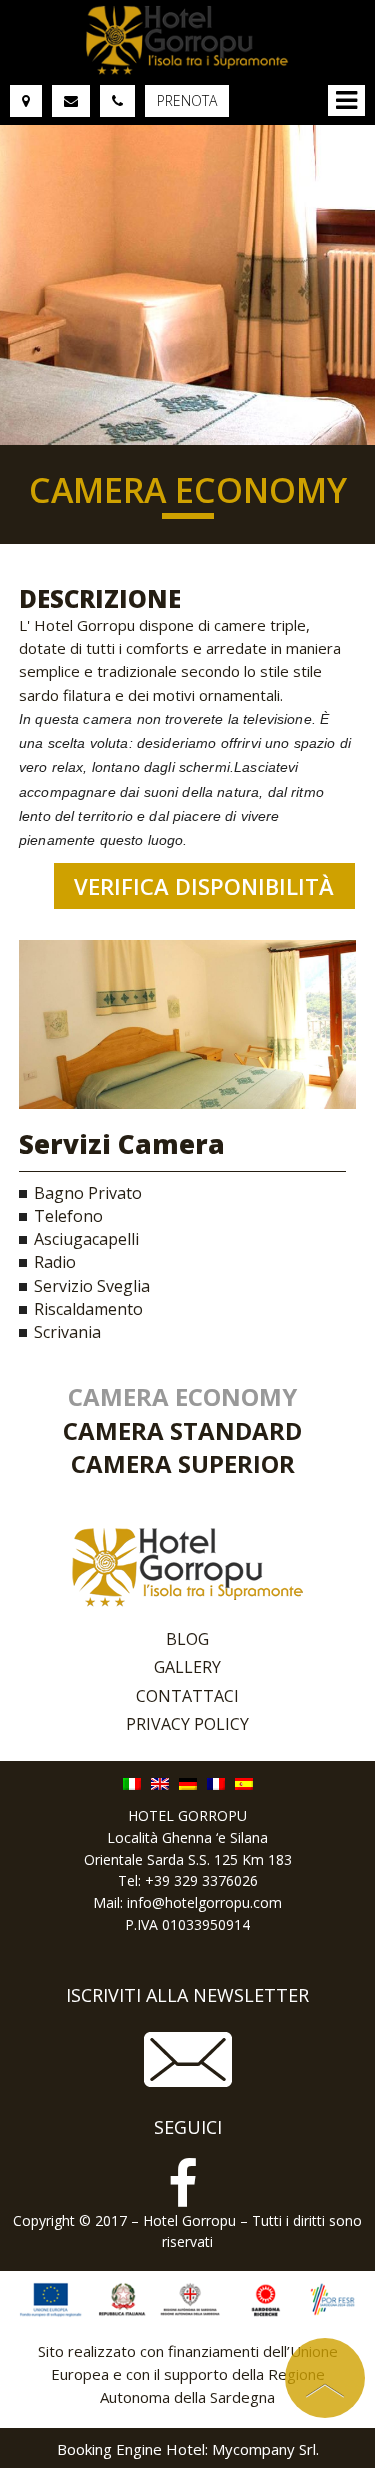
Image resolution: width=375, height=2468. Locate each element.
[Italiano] (132, 1782)
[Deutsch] (188, 1782)
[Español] (244, 1782)
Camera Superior (183, 1463)
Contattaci (187, 1696)
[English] (160, 1782)
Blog (187, 1639)
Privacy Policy (187, 1724)
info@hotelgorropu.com (204, 1902)
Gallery (187, 1667)
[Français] (216, 1782)
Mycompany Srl (264, 2449)
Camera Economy (182, 1396)
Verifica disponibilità (207, 886)
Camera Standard (182, 1430)
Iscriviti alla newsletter (187, 1995)
